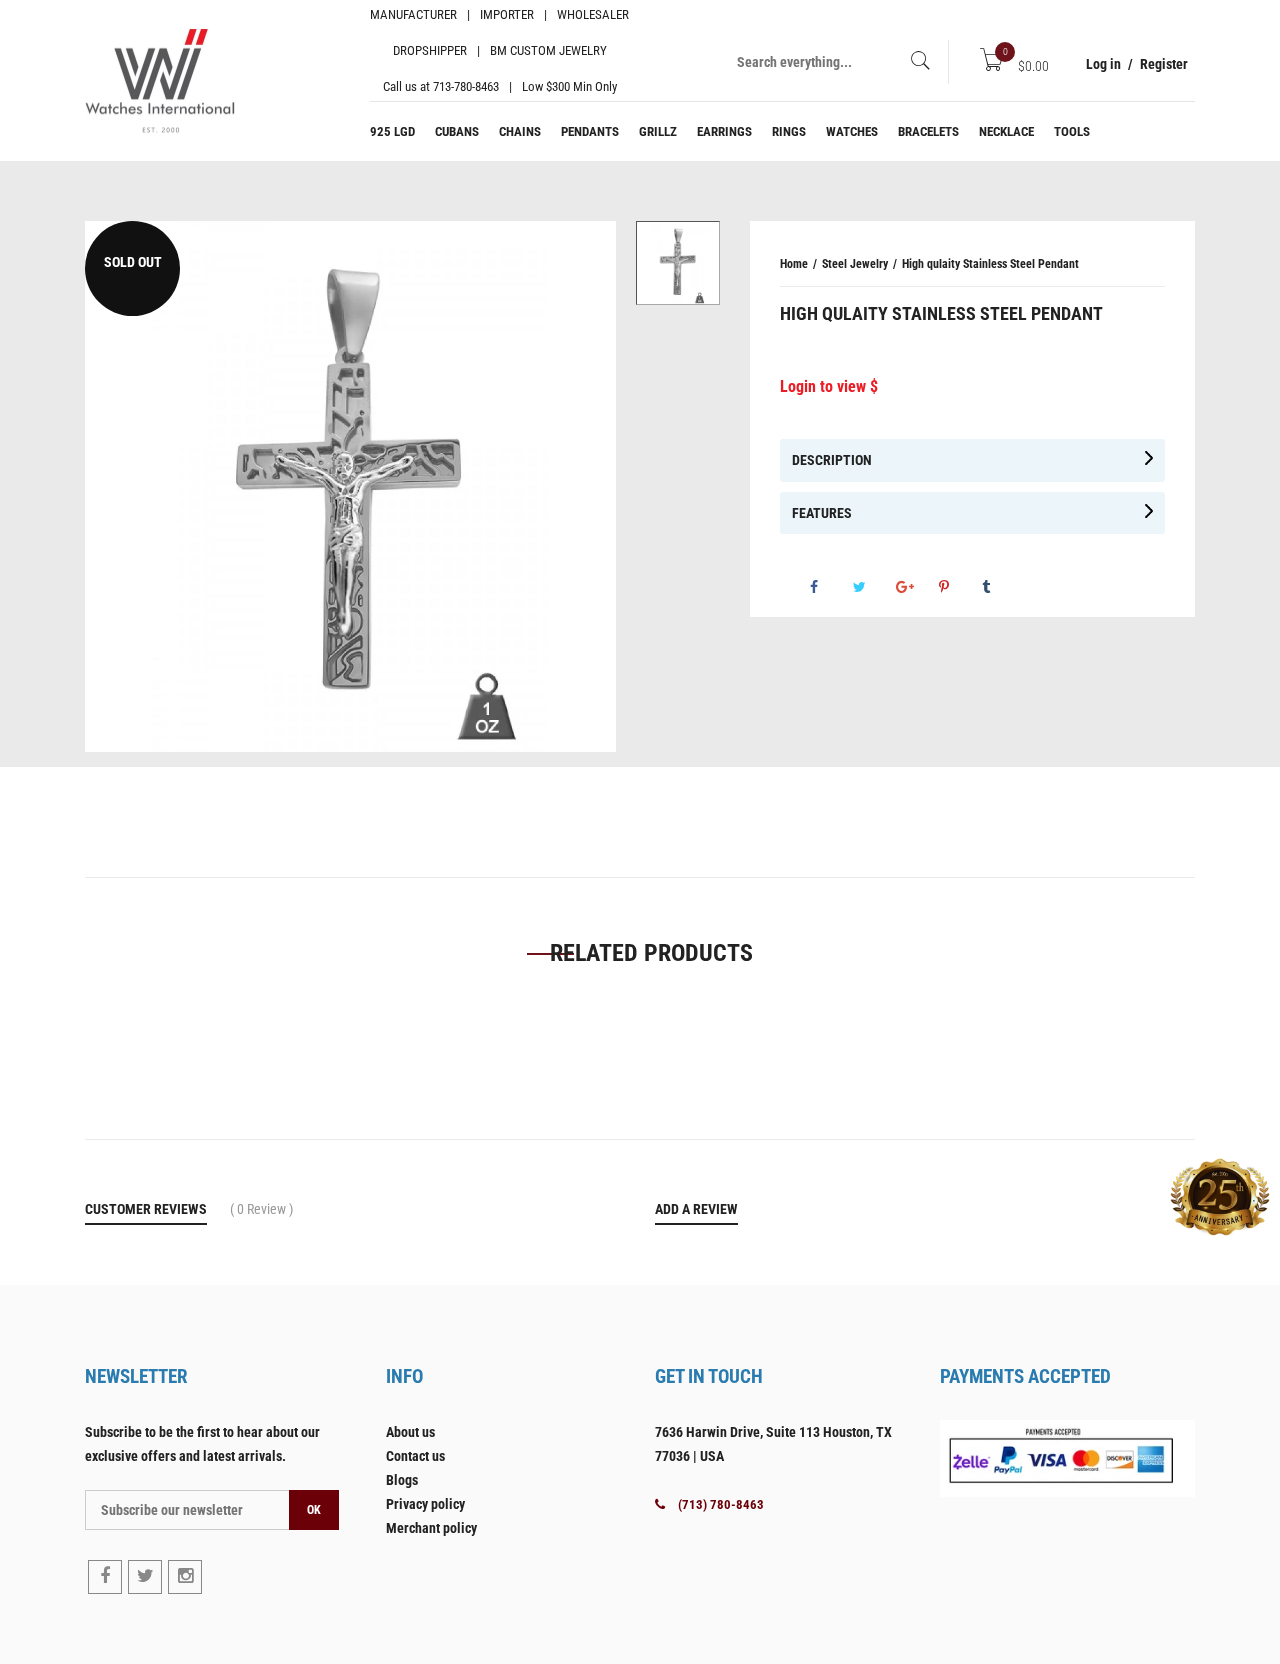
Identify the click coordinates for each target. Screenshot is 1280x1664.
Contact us (415, 1456)
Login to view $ (829, 386)
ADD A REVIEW (696, 1209)
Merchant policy (431, 1528)
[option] (678, 263)
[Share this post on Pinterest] (959, 587)
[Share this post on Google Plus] (916, 587)
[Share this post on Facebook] (830, 587)
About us (410, 1432)
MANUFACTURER (413, 14)
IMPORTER (507, 14)
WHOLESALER (593, 14)
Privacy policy (425, 1504)
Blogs (402, 1480)
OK (314, 1510)
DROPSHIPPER (430, 50)
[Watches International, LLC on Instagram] (185, 1577)
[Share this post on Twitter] (873, 587)
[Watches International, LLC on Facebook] (105, 1577)
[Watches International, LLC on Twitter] (145, 1577)
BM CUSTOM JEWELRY (548, 50)
